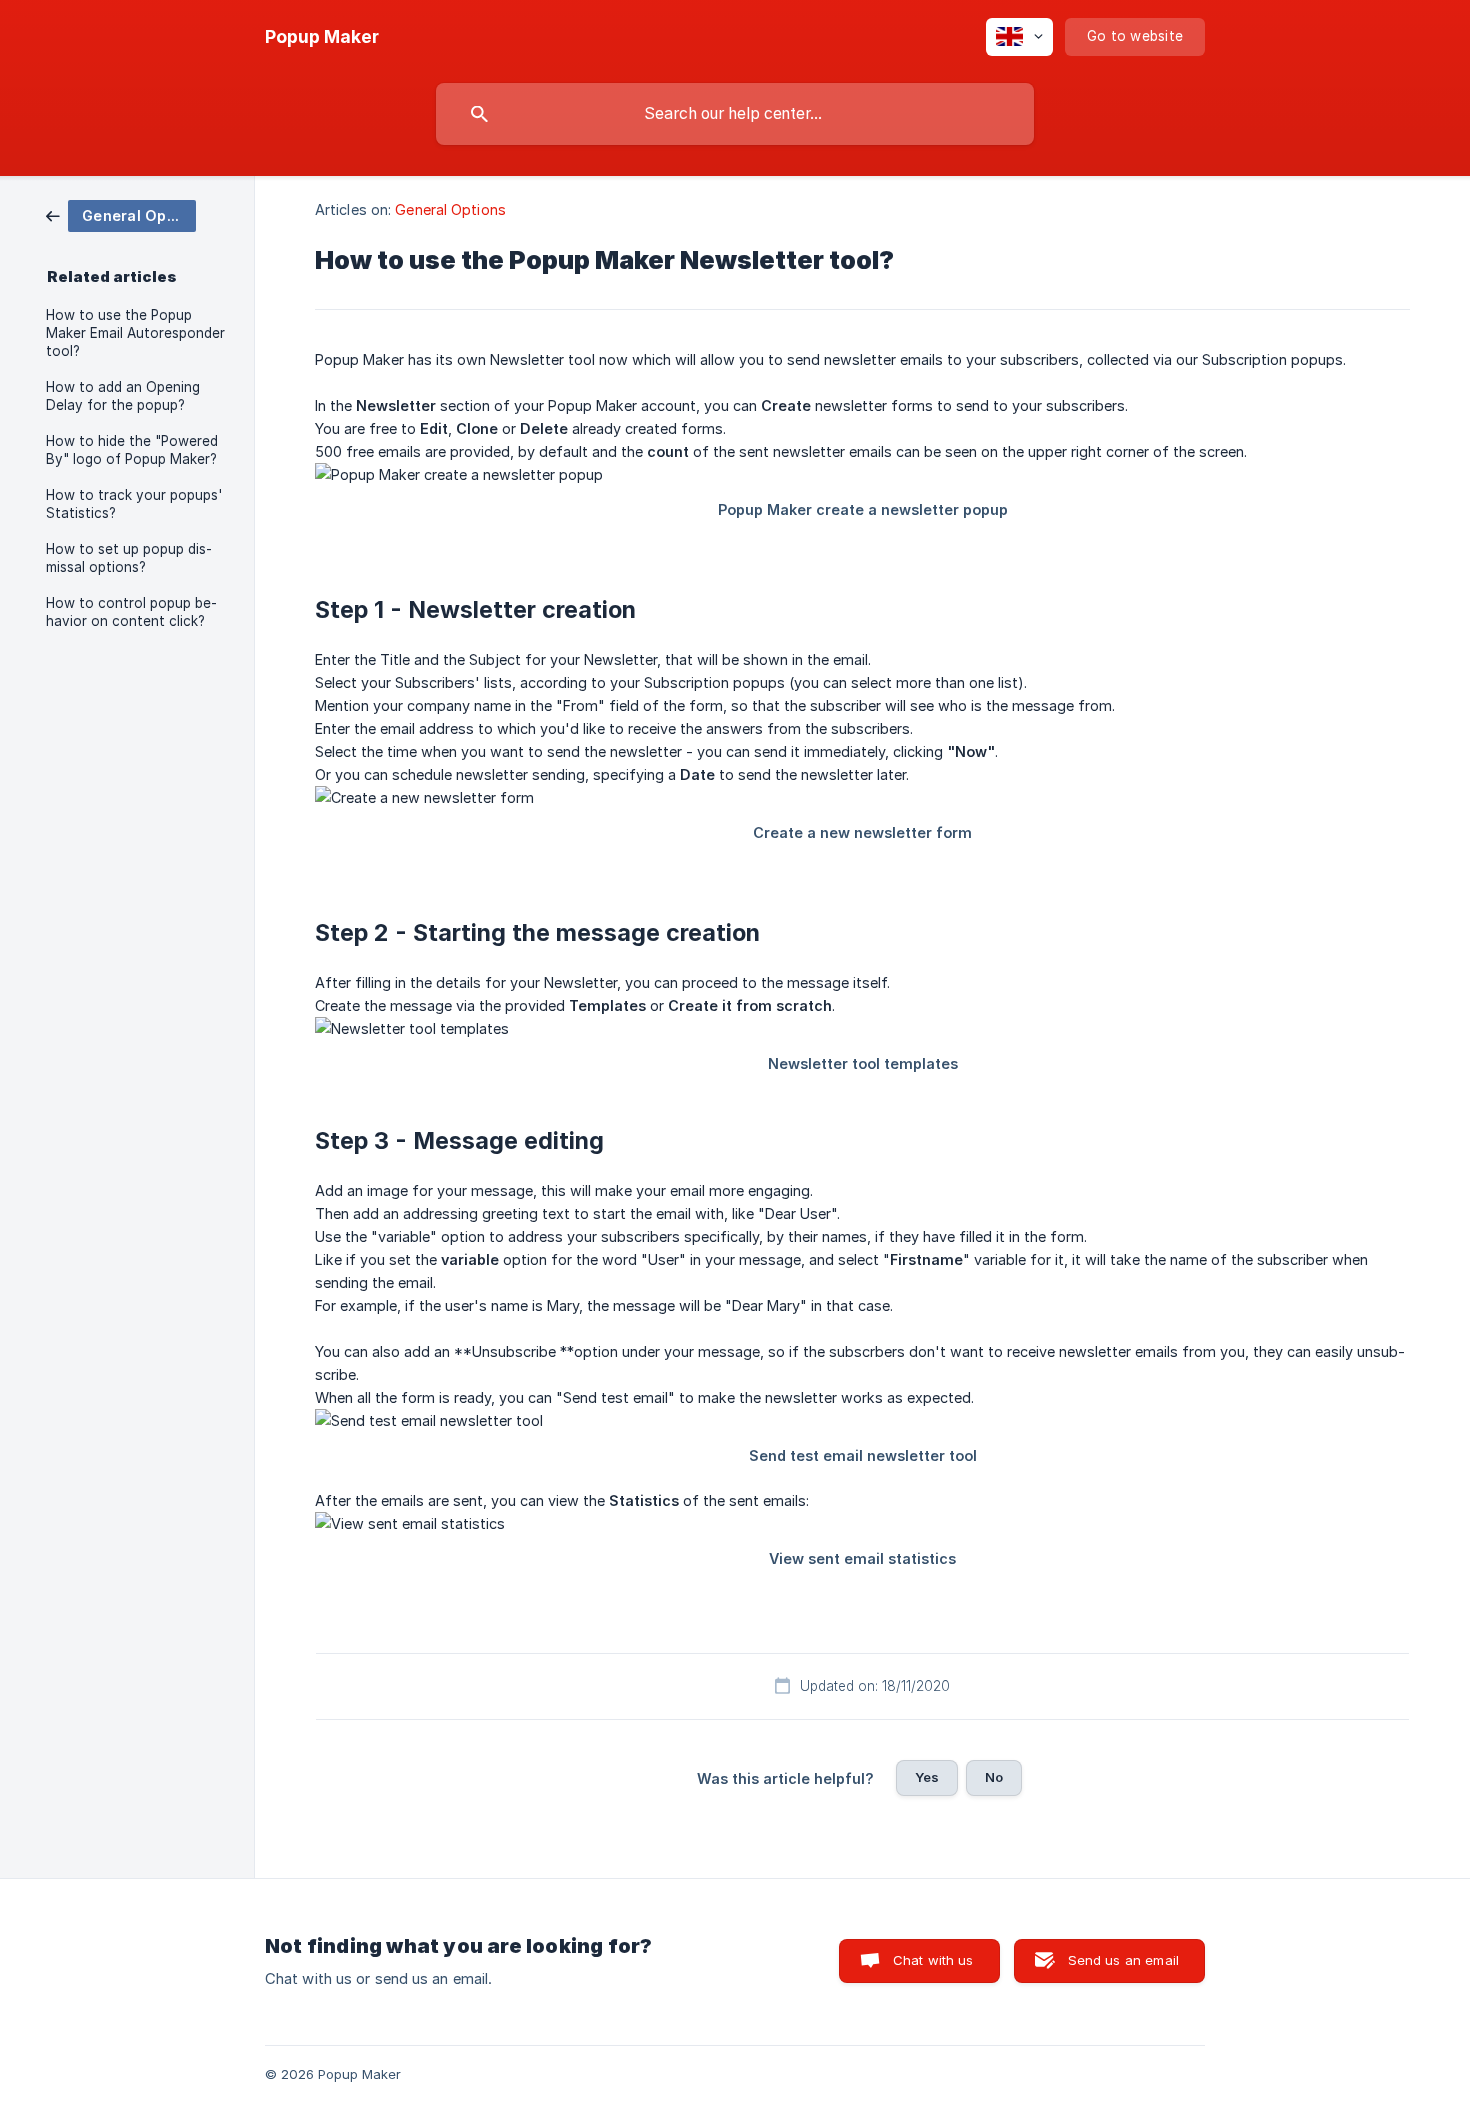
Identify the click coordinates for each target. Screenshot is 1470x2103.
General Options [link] (450, 209)
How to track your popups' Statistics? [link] (134, 504)
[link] (121, 214)
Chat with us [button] (933, 1960)
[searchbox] (735, 114)
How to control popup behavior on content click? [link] (131, 612)
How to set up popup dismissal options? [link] (129, 558)
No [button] (994, 1777)
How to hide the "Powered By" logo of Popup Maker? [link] (132, 450)
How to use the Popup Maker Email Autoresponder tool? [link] (135, 333)
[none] (322, 37)
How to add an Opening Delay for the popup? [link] (123, 396)
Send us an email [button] (1123, 1960)
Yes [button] (927, 1777)
